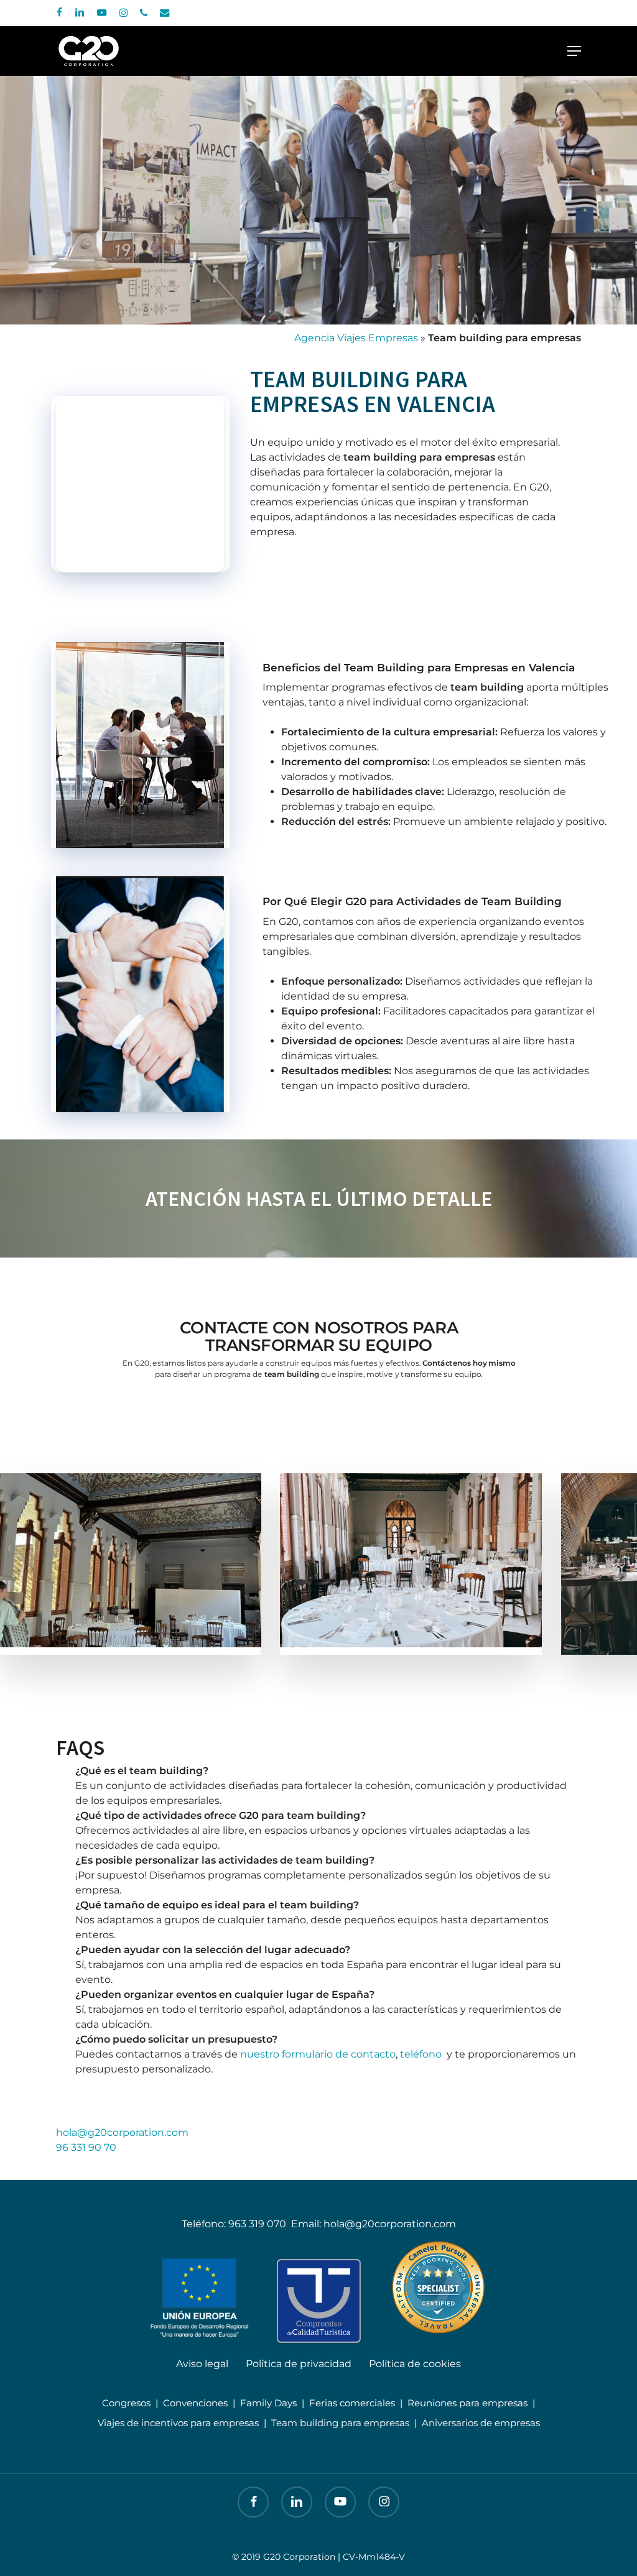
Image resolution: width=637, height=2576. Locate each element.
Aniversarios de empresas (481, 2423)
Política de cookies (415, 2364)
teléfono (421, 2054)
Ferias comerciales (352, 2403)
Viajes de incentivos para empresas (178, 2423)
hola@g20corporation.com (122, 2132)
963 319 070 (257, 2224)
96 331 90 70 (86, 2147)
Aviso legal (202, 2364)
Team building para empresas (340, 2423)
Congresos (126, 2403)
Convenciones (195, 2403)
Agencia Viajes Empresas (356, 338)
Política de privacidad (299, 2364)
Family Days (268, 2403)
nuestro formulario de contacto (318, 2054)
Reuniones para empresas (467, 2403)
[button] (574, 51)
